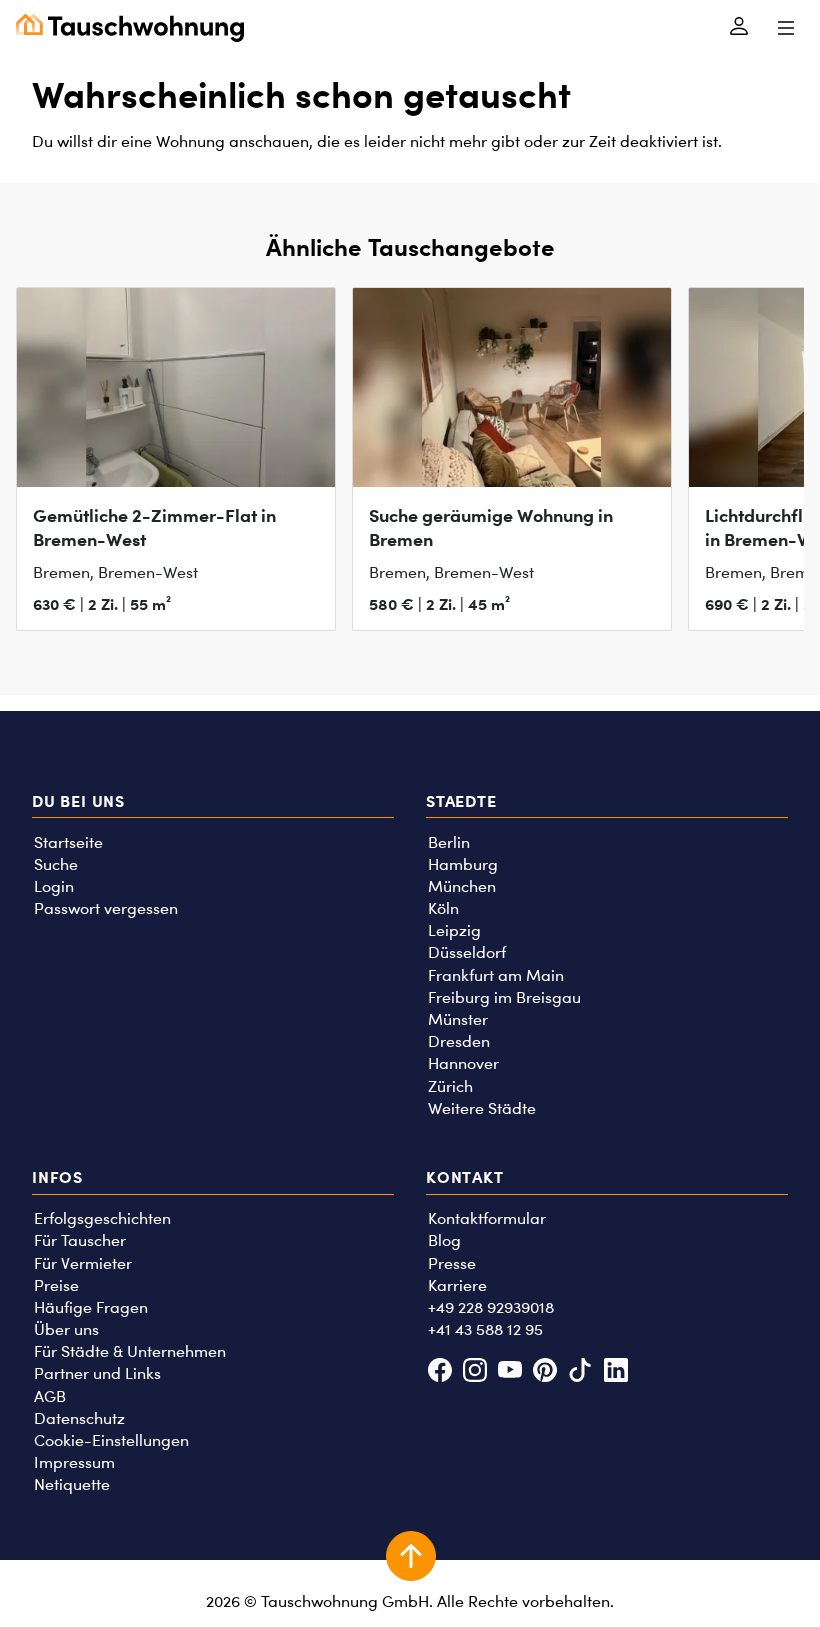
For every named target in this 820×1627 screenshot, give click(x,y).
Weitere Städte (482, 1108)
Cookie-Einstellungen (111, 1440)
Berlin (449, 842)
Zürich (450, 1086)
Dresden (459, 1041)
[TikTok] (580, 1372)
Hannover (463, 1063)
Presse (452, 1263)
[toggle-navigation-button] (785, 28)
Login (54, 886)
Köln (443, 908)
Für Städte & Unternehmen (130, 1351)
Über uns (66, 1329)
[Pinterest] (545, 1372)
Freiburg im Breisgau (504, 997)
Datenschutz (79, 1418)
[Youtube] (509, 1372)
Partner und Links (97, 1373)
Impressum (74, 1462)
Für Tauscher (80, 1240)
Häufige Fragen (91, 1307)
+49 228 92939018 (491, 1307)
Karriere (457, 1285)
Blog (444, 1240)
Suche (56, 864)
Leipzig (454, 930)
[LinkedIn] (615, 1372)
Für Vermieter (83, 1263)
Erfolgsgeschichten (102, 1218)
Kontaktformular (487, 1218)
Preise (56, 1285)
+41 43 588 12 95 (485, 1329)
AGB (50, 1396)
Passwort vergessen (106, 908)
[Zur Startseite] (130, 28)
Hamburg (463, 864)
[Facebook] (439, 1372)
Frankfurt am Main (496, 975)
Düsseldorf (467, 952)
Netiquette (72, 1484)
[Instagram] (474, 1372)
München (462, 886)
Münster (458, 1019)
